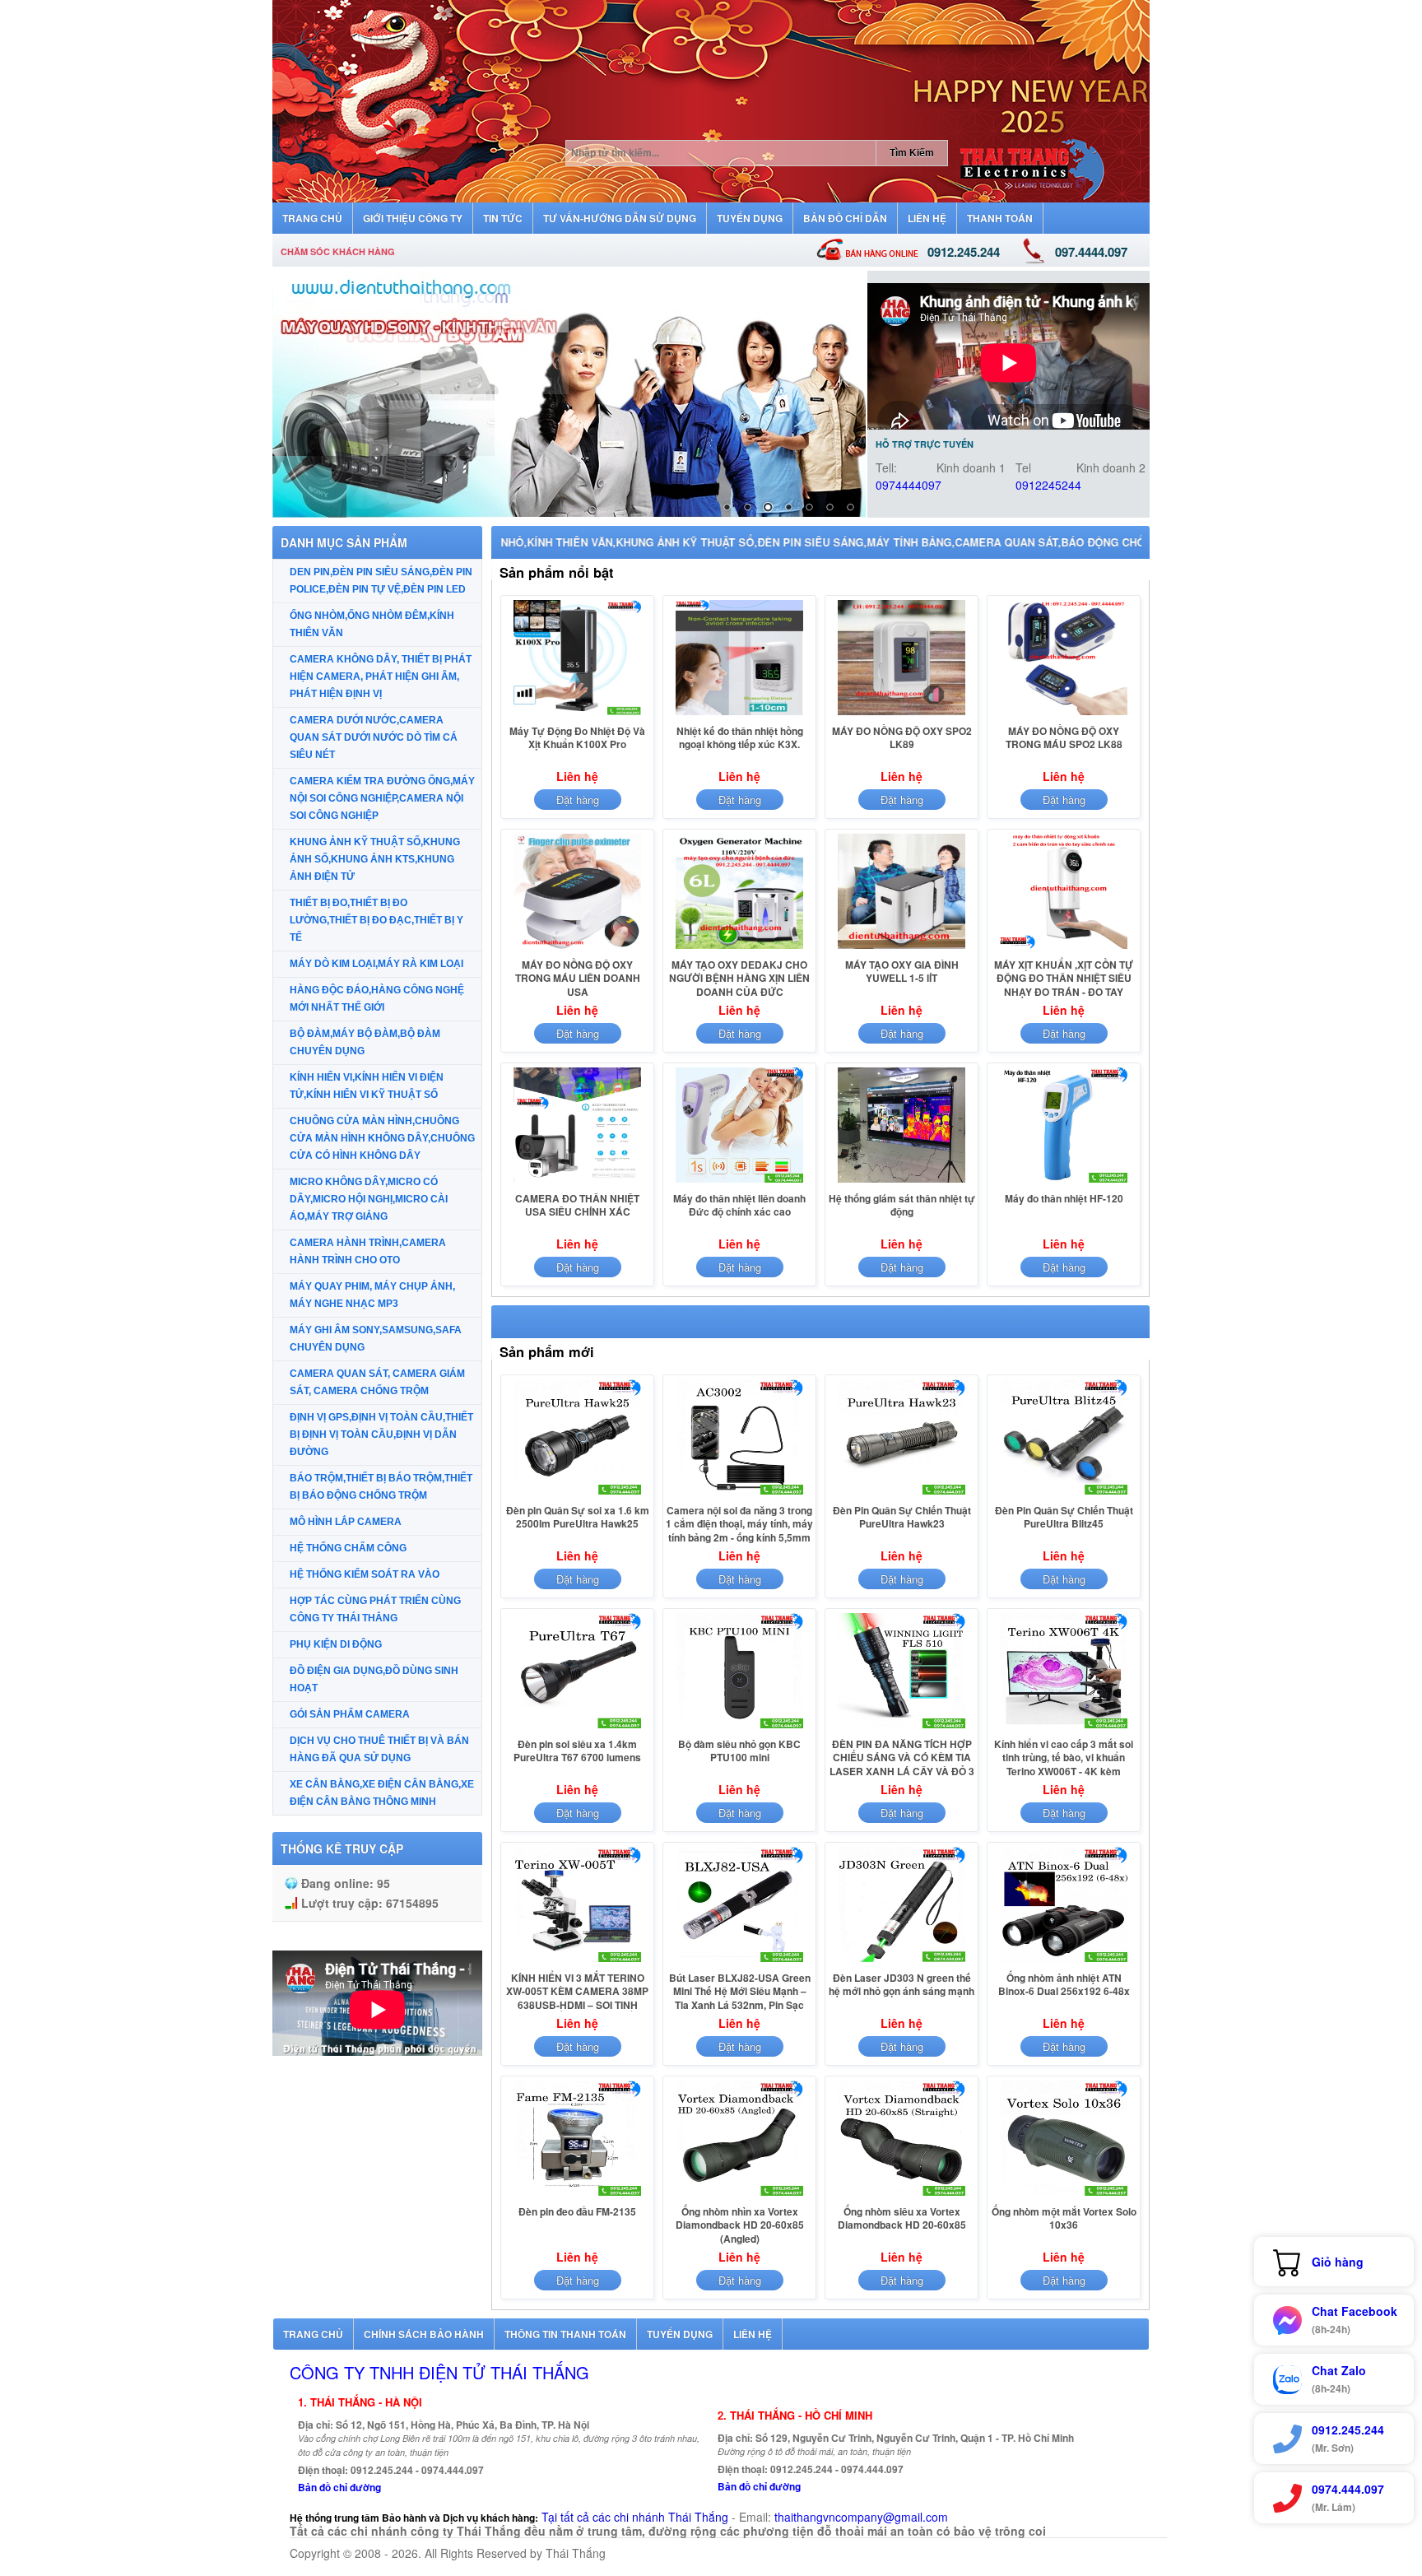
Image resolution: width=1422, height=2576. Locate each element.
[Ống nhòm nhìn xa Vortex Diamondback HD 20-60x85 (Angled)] (739, 2195)
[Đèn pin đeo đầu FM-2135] (577, 2195)
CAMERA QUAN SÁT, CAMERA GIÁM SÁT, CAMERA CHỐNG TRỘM (377, 1382)
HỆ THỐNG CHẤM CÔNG (348, 1548)
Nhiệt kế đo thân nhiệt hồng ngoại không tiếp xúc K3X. (740, 737)
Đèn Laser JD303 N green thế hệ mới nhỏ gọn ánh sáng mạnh (902, 1984)
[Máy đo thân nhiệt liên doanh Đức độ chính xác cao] (739, 1182)
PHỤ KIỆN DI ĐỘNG (336, 1644)
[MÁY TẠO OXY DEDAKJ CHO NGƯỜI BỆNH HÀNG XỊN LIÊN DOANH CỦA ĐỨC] (739, 948)
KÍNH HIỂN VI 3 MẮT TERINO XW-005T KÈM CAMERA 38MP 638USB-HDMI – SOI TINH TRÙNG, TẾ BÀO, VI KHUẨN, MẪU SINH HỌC (577, 2005)
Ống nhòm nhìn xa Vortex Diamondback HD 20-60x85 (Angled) (740, 2225)
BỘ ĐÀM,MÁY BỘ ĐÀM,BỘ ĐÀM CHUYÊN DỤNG (365, 1042)
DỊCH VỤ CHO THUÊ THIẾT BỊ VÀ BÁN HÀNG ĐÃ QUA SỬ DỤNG (379, 1749)
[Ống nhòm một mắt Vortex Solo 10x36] (1064, 2195)
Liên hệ (753, 2334)
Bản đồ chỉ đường (339, 2487)
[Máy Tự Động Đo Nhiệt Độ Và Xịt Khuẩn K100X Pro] (577, 714)
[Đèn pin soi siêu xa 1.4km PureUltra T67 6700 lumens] (577, 1727)
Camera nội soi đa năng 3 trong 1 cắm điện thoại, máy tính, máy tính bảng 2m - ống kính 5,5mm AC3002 (739, 1530)
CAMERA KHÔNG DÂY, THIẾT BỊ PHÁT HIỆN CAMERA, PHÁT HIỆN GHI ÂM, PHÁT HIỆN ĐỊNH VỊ (381, 677)
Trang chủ (313, 2334)
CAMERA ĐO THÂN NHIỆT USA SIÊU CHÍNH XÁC (577, 1205)
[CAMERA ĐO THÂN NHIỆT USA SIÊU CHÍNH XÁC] (577, 1182)
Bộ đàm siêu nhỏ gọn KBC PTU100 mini (739, 1751)
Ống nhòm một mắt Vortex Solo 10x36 (1064, 2218)
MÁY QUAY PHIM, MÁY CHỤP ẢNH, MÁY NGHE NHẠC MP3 (372, 1295)
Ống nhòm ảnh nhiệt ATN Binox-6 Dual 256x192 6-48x (1064, 1984)
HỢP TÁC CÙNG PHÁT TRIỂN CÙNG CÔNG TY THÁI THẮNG (375, 1609)
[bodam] (569, 394)
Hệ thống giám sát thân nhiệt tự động (902, 1205)
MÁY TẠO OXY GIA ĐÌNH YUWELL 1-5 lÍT (902, 971)
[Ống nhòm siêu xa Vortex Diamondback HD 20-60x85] (902, 2195)
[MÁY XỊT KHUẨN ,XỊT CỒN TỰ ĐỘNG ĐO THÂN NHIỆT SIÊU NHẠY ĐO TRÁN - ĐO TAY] (1064, 948)
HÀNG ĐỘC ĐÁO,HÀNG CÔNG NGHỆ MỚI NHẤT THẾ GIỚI (377, 999)
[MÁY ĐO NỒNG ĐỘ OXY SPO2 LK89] (902, 714)
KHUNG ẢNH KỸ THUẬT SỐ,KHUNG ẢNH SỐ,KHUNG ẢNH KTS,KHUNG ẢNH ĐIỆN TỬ (375, 859)
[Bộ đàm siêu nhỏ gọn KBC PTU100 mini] (739, 1727)
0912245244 (1048, 485)
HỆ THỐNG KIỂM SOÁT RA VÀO (365, 1574)
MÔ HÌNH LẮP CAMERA (346, 1522)
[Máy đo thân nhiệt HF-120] (1064, 1182)
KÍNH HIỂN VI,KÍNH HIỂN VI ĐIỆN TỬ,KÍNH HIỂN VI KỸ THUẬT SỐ (367, 1086)
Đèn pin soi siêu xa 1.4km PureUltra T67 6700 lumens (577, 1751)
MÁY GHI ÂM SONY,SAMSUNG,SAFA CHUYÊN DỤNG (376, 1339)
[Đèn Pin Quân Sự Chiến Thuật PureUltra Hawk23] (902, 1494)
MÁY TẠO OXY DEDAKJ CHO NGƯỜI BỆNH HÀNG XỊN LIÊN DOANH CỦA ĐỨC (739, 978)
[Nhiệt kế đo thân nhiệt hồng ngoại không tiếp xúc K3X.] (739, 714)
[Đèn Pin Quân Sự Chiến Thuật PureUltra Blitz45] (1064, 1494)
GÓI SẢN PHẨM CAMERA (350, 1714)
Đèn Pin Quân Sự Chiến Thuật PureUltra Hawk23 (902, 1517)
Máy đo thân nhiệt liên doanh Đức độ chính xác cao (739, 1205)
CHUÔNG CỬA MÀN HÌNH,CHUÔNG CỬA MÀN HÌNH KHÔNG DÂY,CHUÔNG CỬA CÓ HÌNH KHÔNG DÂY (382, 1138)
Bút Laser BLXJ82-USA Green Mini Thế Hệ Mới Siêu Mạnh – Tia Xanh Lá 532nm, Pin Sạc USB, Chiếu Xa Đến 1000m (740, 1998)
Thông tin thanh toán (565, 2334)
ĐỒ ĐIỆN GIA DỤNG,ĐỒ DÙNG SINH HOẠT (374, 1679)
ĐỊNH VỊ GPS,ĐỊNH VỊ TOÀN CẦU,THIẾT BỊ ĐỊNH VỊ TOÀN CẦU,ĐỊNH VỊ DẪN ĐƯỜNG (381, 1434)
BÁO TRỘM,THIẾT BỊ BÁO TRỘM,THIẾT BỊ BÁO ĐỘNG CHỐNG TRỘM (381, 1487)
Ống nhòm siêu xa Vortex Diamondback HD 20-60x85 (902, 2218)
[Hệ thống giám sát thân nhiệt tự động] (902, 1182)
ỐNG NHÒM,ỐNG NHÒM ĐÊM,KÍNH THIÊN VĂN (372, 624)
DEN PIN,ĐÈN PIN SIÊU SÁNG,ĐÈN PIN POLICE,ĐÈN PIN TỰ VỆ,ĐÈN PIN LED (381, 581)
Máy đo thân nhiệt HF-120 (1064, 1198)
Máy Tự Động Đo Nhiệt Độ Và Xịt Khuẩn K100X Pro (577, 737)
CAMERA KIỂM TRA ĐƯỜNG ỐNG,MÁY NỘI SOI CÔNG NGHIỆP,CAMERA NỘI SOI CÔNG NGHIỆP (382, 798)
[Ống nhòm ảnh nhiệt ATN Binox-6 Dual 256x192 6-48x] (1064, 1961)
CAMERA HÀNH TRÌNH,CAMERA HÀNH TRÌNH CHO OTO (368, 1251)
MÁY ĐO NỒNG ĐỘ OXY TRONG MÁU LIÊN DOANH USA (578, 978)
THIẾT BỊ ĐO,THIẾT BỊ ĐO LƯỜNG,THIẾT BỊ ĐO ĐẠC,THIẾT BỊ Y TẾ (376, 920)
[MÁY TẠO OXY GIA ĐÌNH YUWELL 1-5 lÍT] (902, 948)
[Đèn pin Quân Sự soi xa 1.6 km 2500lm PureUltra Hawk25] (577, 1494)
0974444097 (908, 485)
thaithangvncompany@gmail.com (861, 2517)
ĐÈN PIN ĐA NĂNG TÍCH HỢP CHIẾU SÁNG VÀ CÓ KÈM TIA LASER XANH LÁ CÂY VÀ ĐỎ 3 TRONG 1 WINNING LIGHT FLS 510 (902, 1771)
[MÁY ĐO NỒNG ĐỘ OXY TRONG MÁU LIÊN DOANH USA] (577, 948)
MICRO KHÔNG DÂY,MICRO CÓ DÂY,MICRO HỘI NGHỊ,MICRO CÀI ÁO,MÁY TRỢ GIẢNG (369, 1199)
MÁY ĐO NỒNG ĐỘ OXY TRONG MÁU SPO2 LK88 (1064, 737)
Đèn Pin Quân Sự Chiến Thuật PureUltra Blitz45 (1064, 1517)
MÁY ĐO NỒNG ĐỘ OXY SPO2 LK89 (902, 737)
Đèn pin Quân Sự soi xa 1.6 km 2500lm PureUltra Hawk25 (578, 1517)
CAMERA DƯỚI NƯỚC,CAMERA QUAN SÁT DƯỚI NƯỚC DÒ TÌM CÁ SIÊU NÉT (374, 737)
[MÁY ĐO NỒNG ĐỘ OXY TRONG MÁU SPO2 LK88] (1064, 714)
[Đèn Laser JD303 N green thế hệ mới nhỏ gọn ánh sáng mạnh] (902, 1961)
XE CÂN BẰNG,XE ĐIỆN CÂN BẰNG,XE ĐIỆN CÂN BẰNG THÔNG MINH (382, 1793)
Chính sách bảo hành (424, 2334)
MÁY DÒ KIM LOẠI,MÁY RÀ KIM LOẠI (376, 964)
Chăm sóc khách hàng (338, 251)
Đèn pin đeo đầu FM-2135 (577, 2211)
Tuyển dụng (680, 2334)
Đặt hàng (578, 800)
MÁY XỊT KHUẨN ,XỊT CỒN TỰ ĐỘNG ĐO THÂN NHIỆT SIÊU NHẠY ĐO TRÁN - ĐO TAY (1064, 978)
